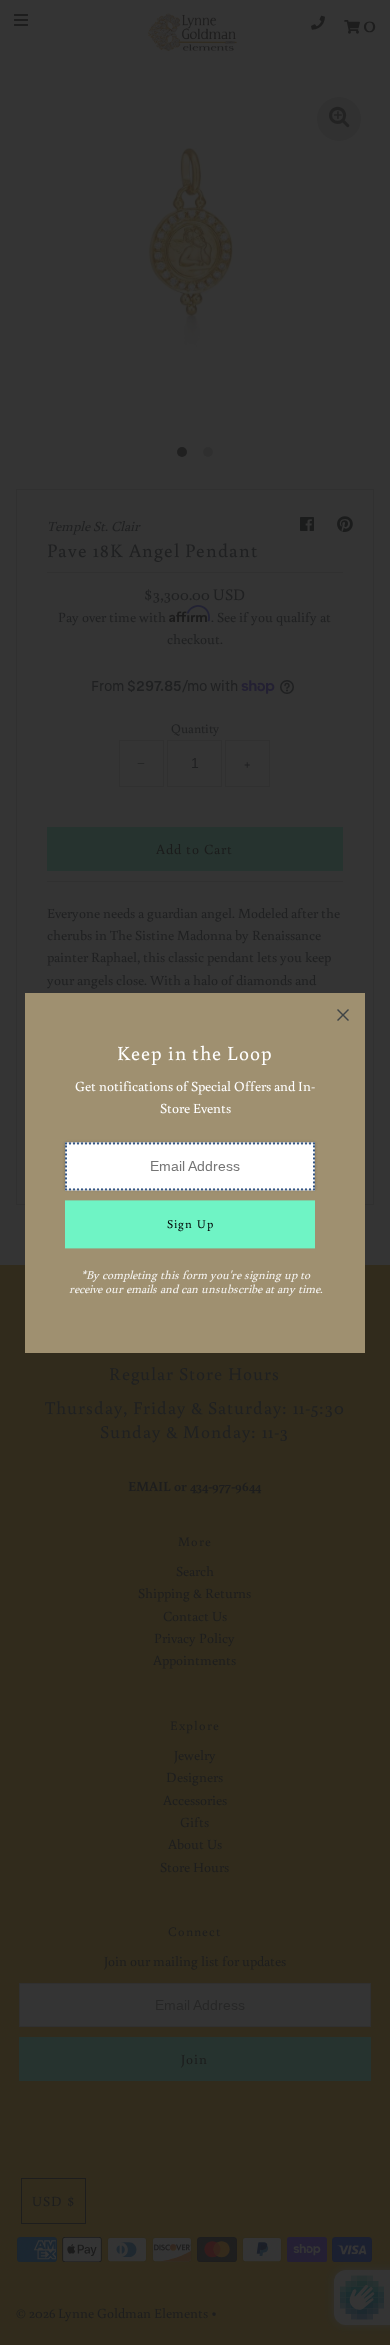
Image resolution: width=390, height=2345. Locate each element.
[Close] (343, 1015)
